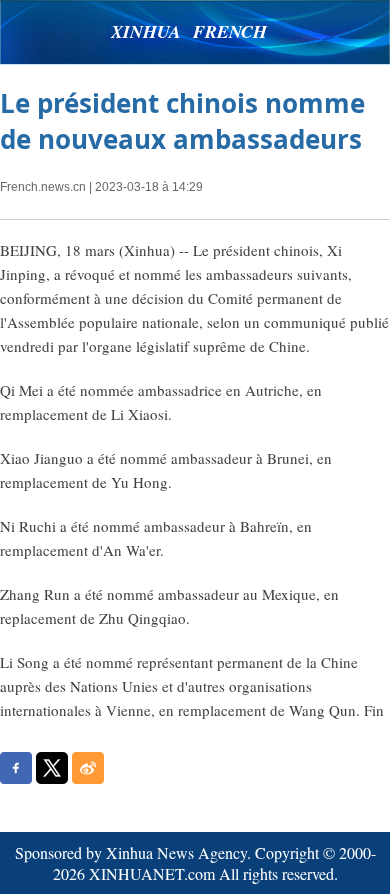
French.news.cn (43, 187)
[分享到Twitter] (52, 768)
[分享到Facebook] (16, 768)
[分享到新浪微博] (88, 768)
